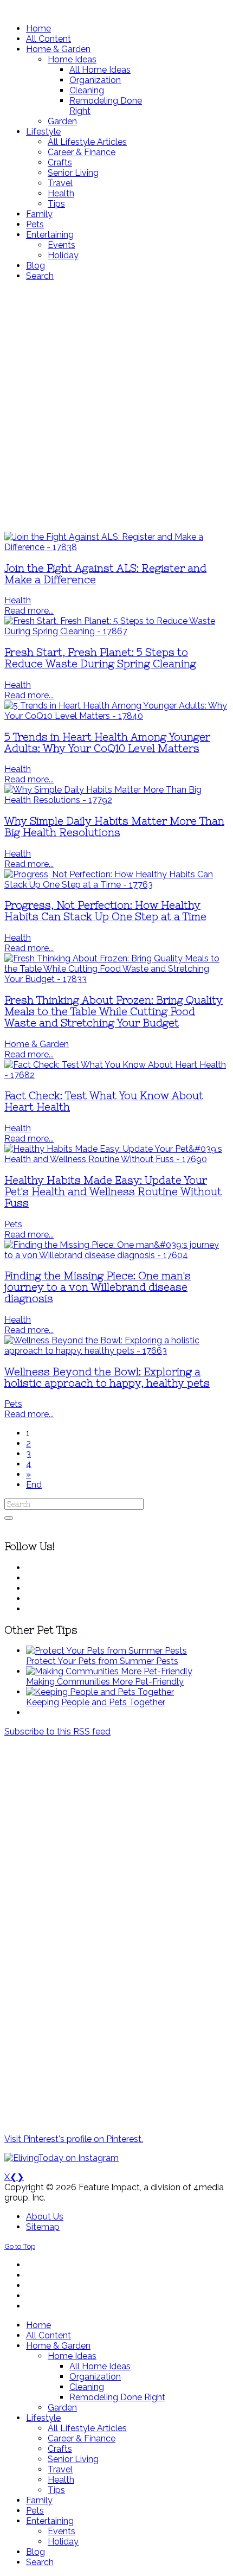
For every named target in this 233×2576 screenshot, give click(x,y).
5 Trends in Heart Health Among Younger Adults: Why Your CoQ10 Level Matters (107, 743)
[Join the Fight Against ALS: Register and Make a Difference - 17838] (116, 547)
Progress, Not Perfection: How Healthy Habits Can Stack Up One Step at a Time (105, 911)
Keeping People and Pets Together (96, 1702)
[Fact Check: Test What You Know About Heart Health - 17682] (116, 1075)
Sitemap (43, 2227)
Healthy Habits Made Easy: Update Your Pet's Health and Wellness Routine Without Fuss (113, 1192)
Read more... (29, 611)
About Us (45, 2217)
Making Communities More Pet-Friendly (105, 1682)
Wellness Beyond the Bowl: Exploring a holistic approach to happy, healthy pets (107, 1378)
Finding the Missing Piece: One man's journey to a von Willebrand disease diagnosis (98, 1287)
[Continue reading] (106, 1651)
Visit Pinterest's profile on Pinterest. (74, 2139)
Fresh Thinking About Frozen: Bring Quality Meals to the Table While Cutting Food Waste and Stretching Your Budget (114, 1012)
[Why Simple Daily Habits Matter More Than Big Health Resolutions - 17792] (116, 800)
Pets (13, 1224)
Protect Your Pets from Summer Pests (102, 1661)
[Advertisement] (116, 406)
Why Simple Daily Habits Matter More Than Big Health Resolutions (114, 827)
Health (18, 600)
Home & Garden (37, 1044)
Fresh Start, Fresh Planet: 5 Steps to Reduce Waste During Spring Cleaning (100, 658)
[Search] (9, 1518)
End (34, 1485)
